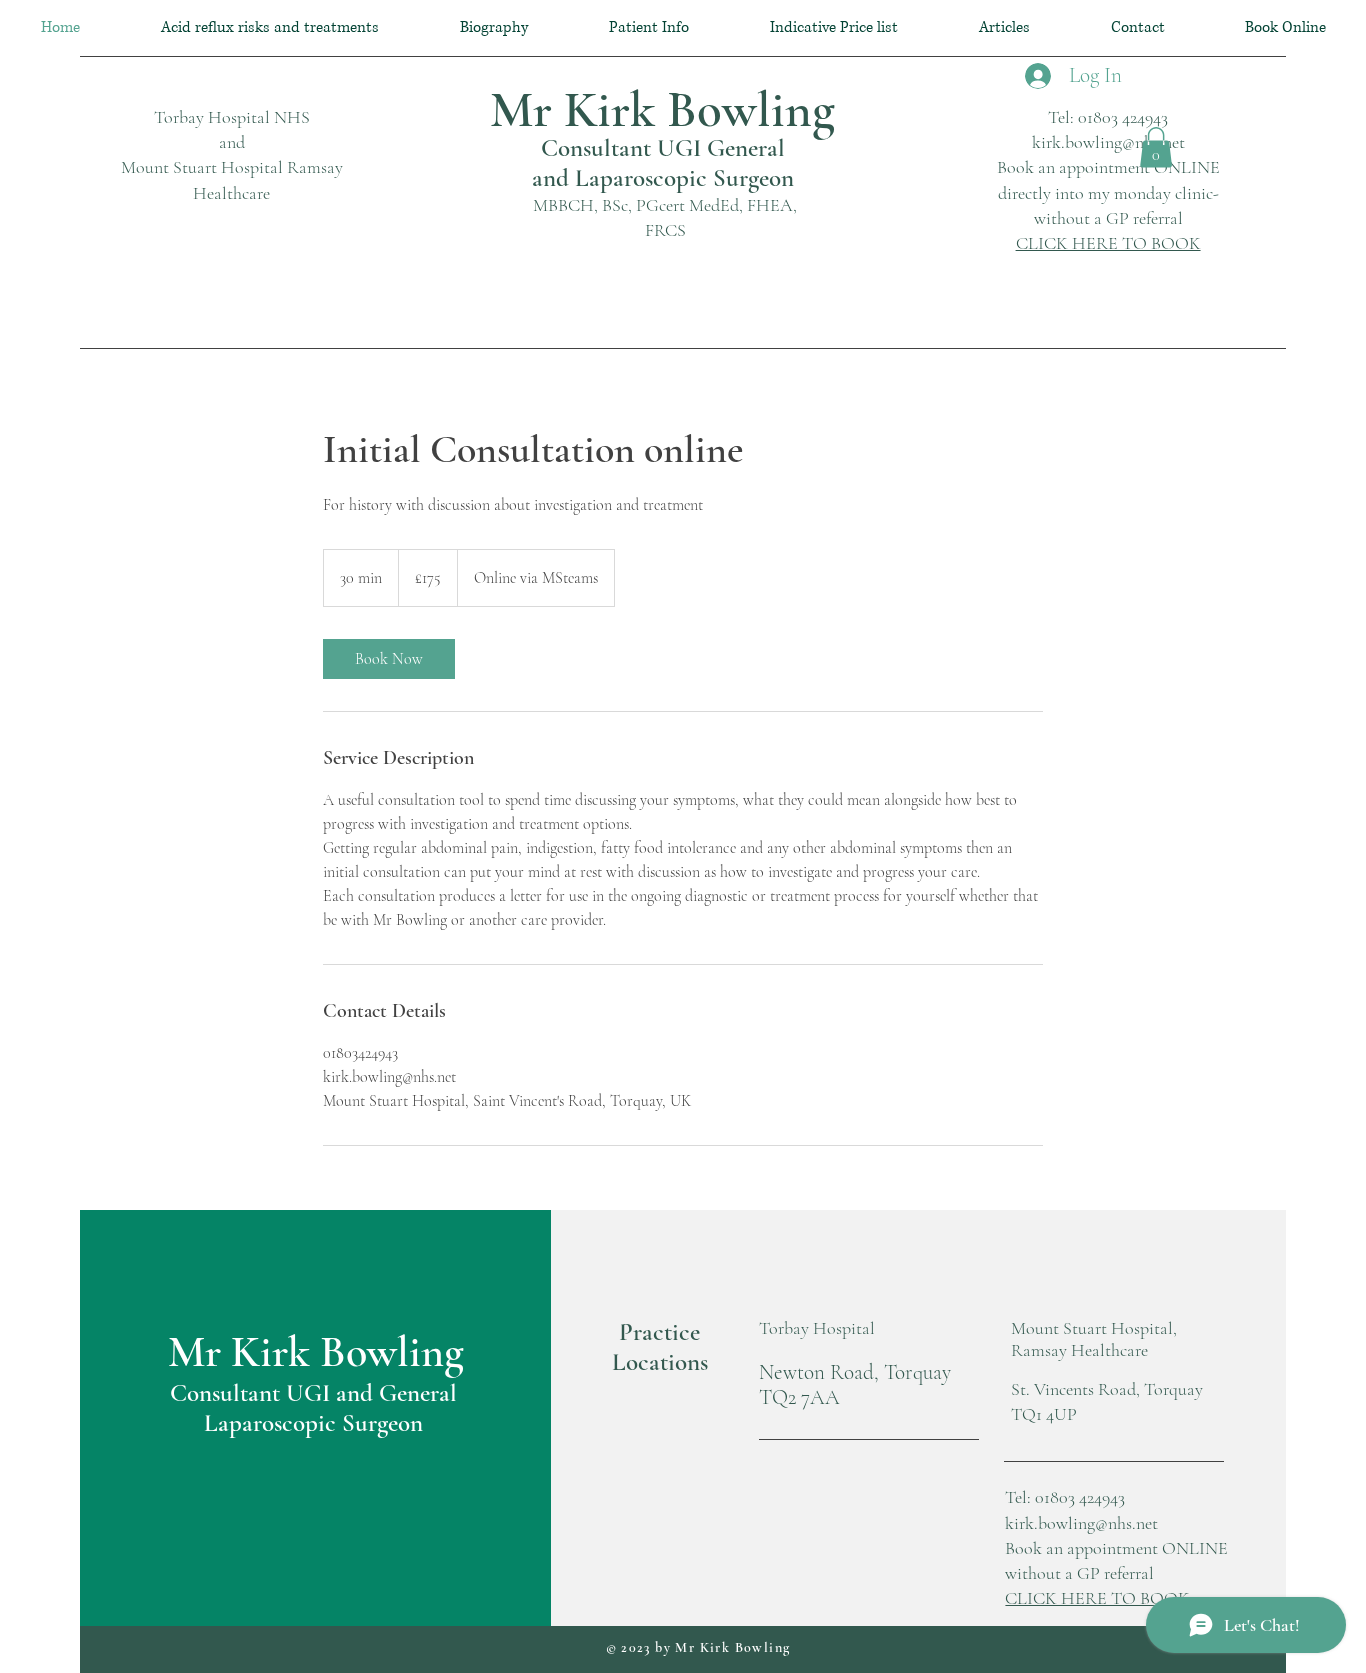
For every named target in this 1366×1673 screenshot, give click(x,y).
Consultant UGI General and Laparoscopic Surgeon (663, 163)
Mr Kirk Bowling (662, 110)
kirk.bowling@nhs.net (1108, 142)
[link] (389, 659)
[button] (1156, 147)
